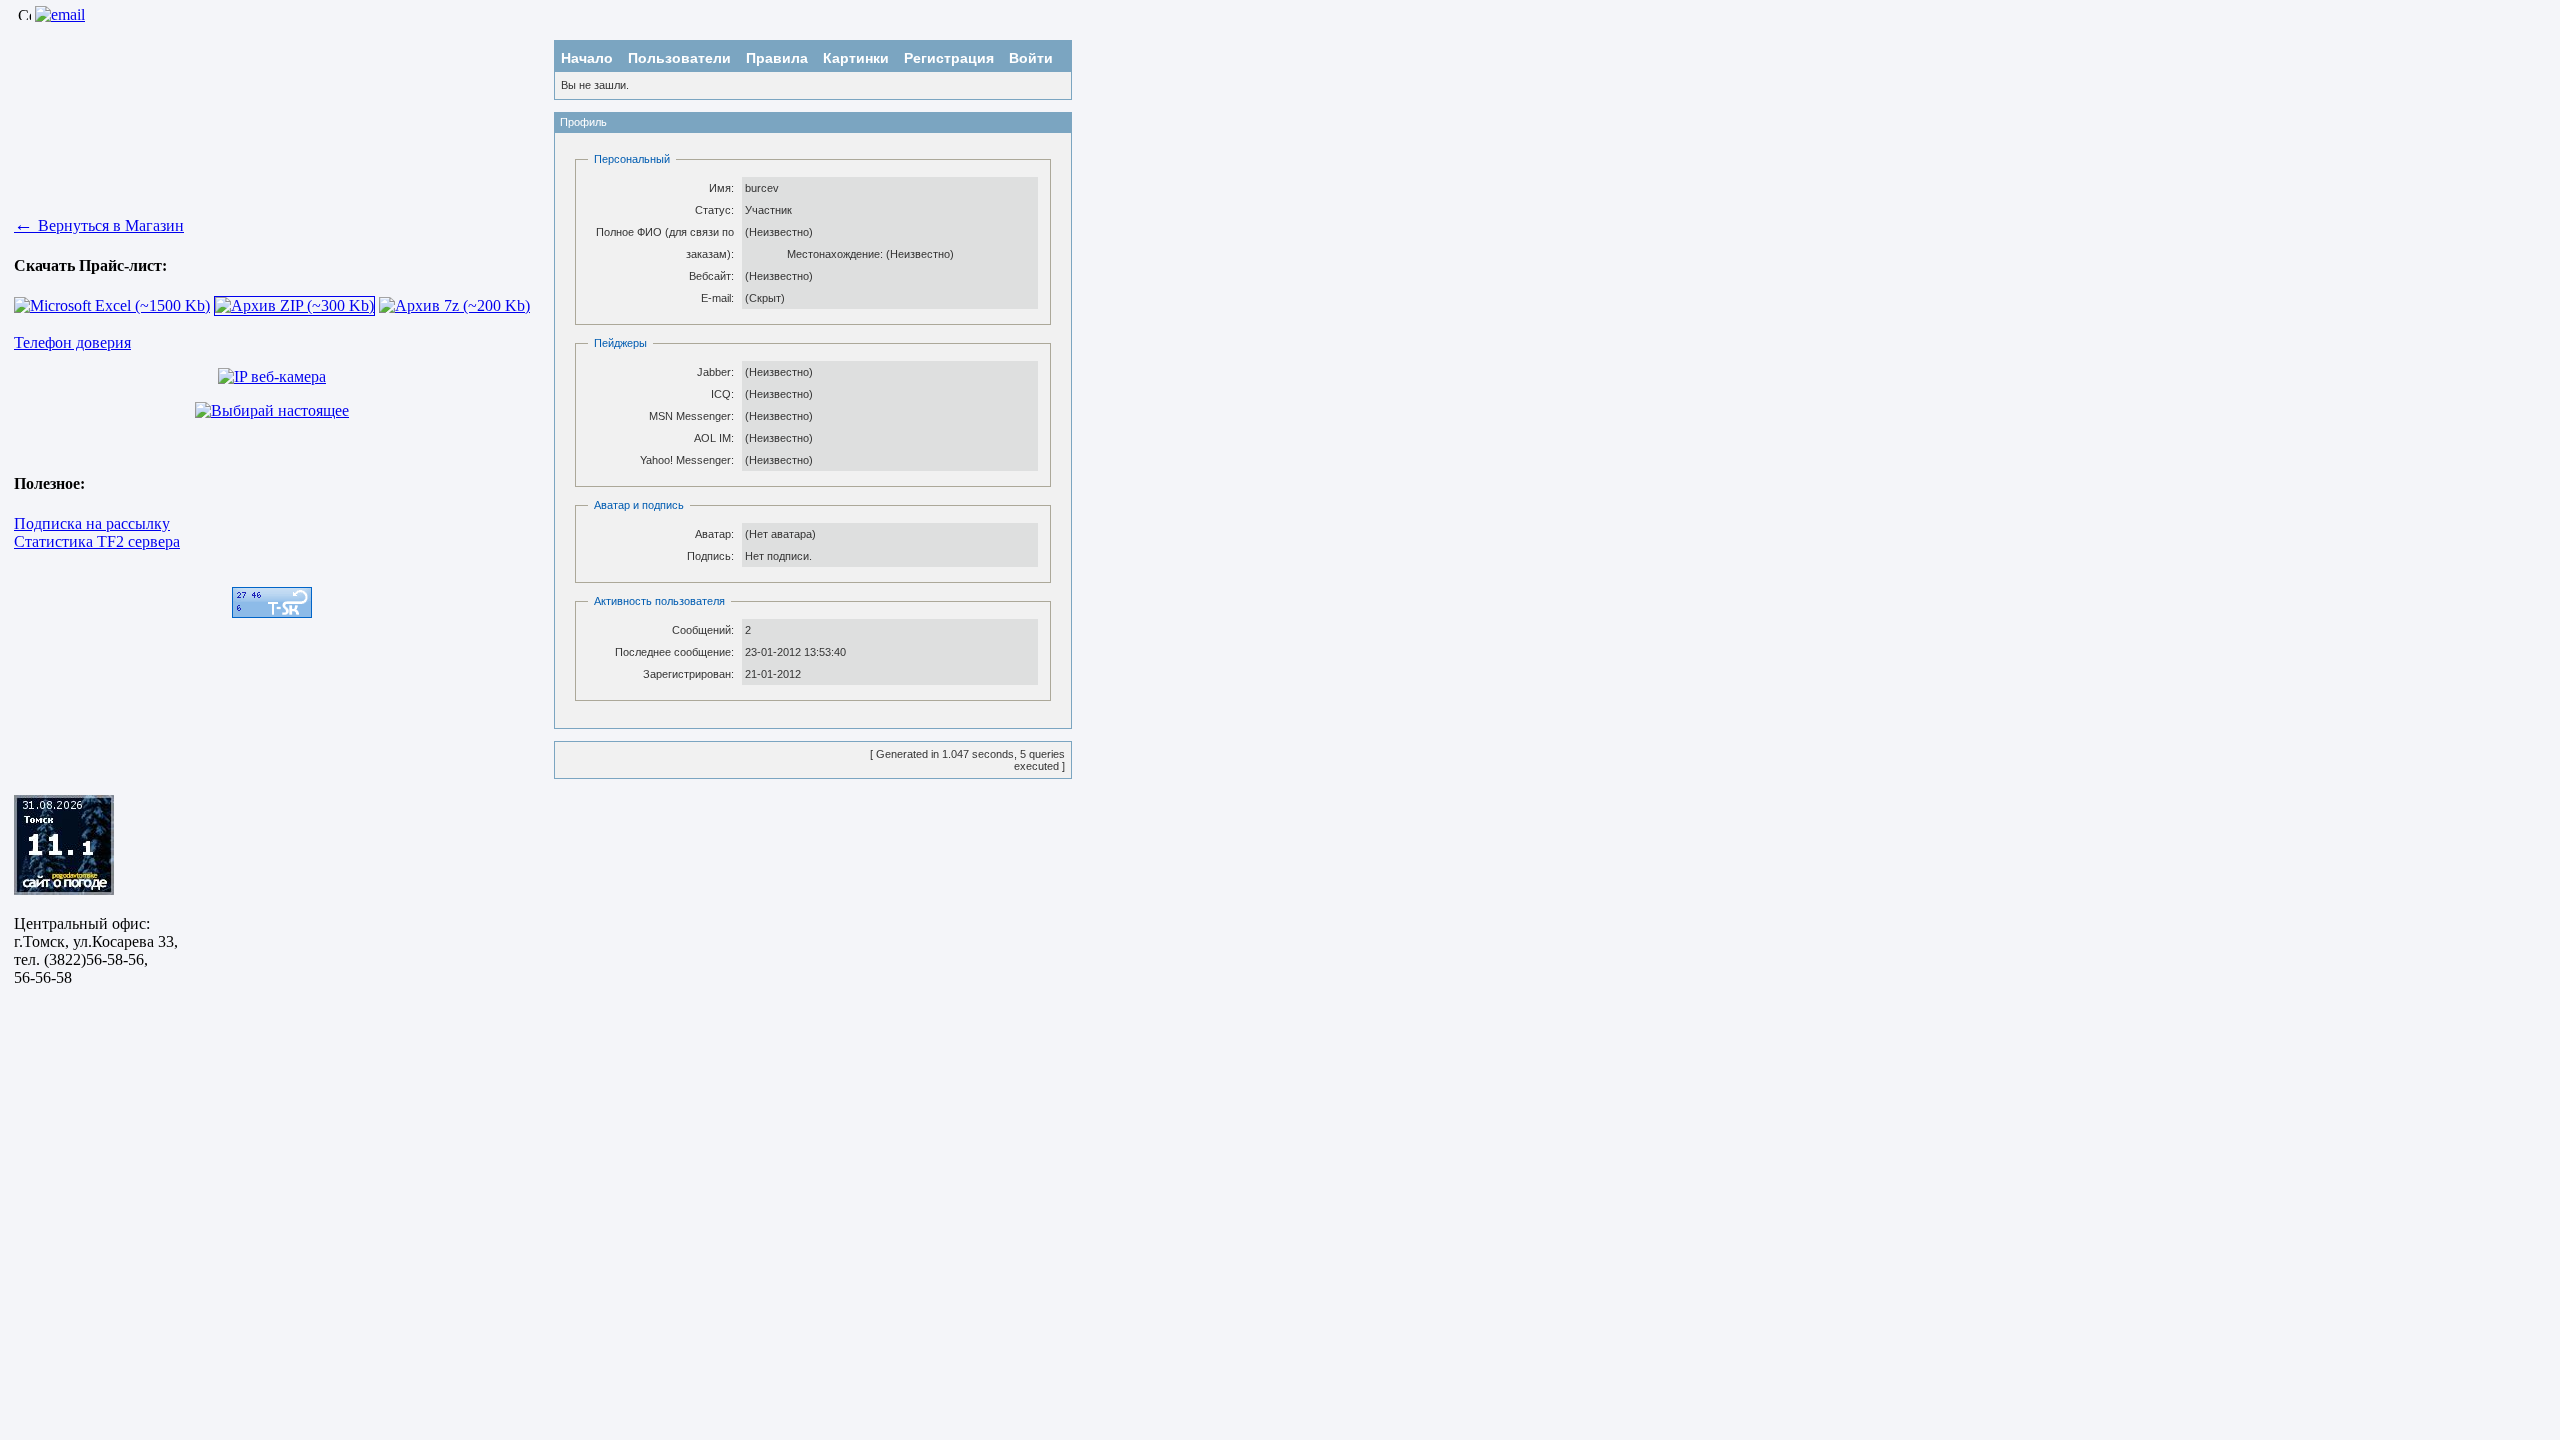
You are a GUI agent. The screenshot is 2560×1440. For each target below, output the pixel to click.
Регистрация (949, 58)
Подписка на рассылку (92, 523)
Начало (587, 58)
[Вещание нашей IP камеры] (272, 376)
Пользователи (679, 58)
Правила (777, 58)
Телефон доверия (72, 342)
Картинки (856, 58)
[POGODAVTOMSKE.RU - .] (64, 889)
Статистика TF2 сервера (97, 541)
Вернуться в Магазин (99, 225)
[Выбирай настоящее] (272, 410)
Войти (1031, 58)
